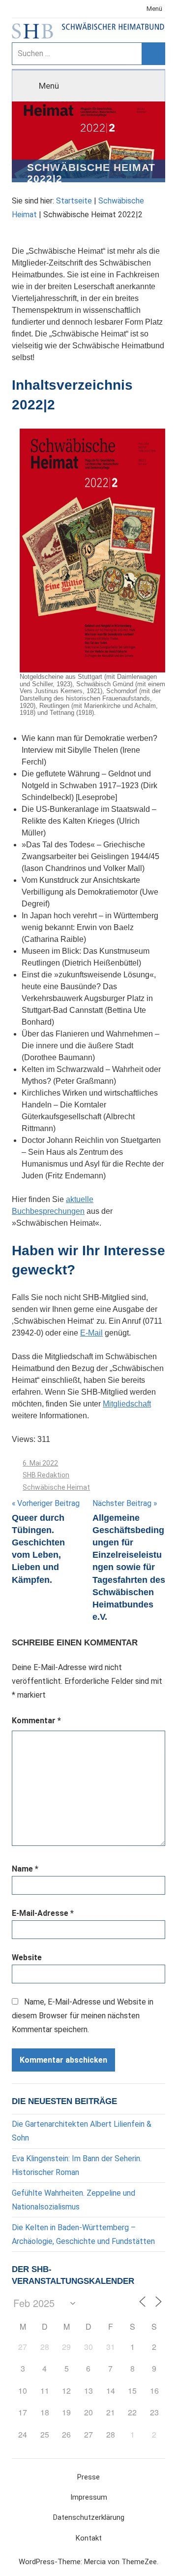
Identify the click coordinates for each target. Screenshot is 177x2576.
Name (25, 1869)
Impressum (89, 2497)
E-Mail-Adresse (43, 1913)
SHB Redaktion (46, 1475)
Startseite (74, 201)
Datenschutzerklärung (89, 2517)
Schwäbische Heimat (56, 1487)
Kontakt (89, 2538)
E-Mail (91, 1333)
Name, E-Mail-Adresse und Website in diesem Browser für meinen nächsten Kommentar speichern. (83, 2016)
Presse (88, 2477)
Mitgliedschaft (127, 1404)
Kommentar (36, 1721)
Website (27, 1957)
